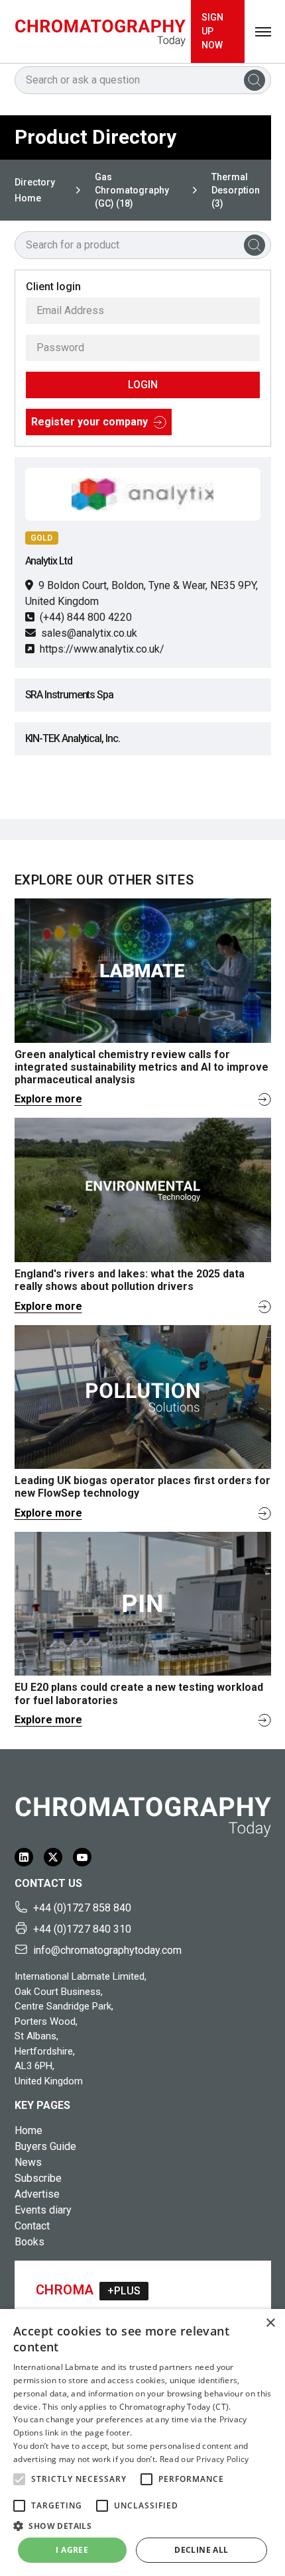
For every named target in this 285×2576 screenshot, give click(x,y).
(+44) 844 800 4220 (86, 617)
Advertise (37, 2194)
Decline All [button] (201, 2550)
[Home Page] (100, 31)
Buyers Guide (45, 2146)
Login (143, 385)
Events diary (43, 2210)
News (28, 2162)
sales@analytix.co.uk (89, 633)
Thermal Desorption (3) (236, 190)
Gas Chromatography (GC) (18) (132, 190)
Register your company (89, 422)
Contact (32, 2226)
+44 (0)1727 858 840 (82, 1908)
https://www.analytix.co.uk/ (102, 649)
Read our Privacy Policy (204, 2459)
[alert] (142, 2442)
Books (29, 2242)
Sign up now (212, 31)
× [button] (270, 2323)
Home (28, 2130)
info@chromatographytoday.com (107, 1950)
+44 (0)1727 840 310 (82, 1929)
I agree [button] (72, 2550)
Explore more (48, 1099)
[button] (19, 2479)
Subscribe (38, 2178)
